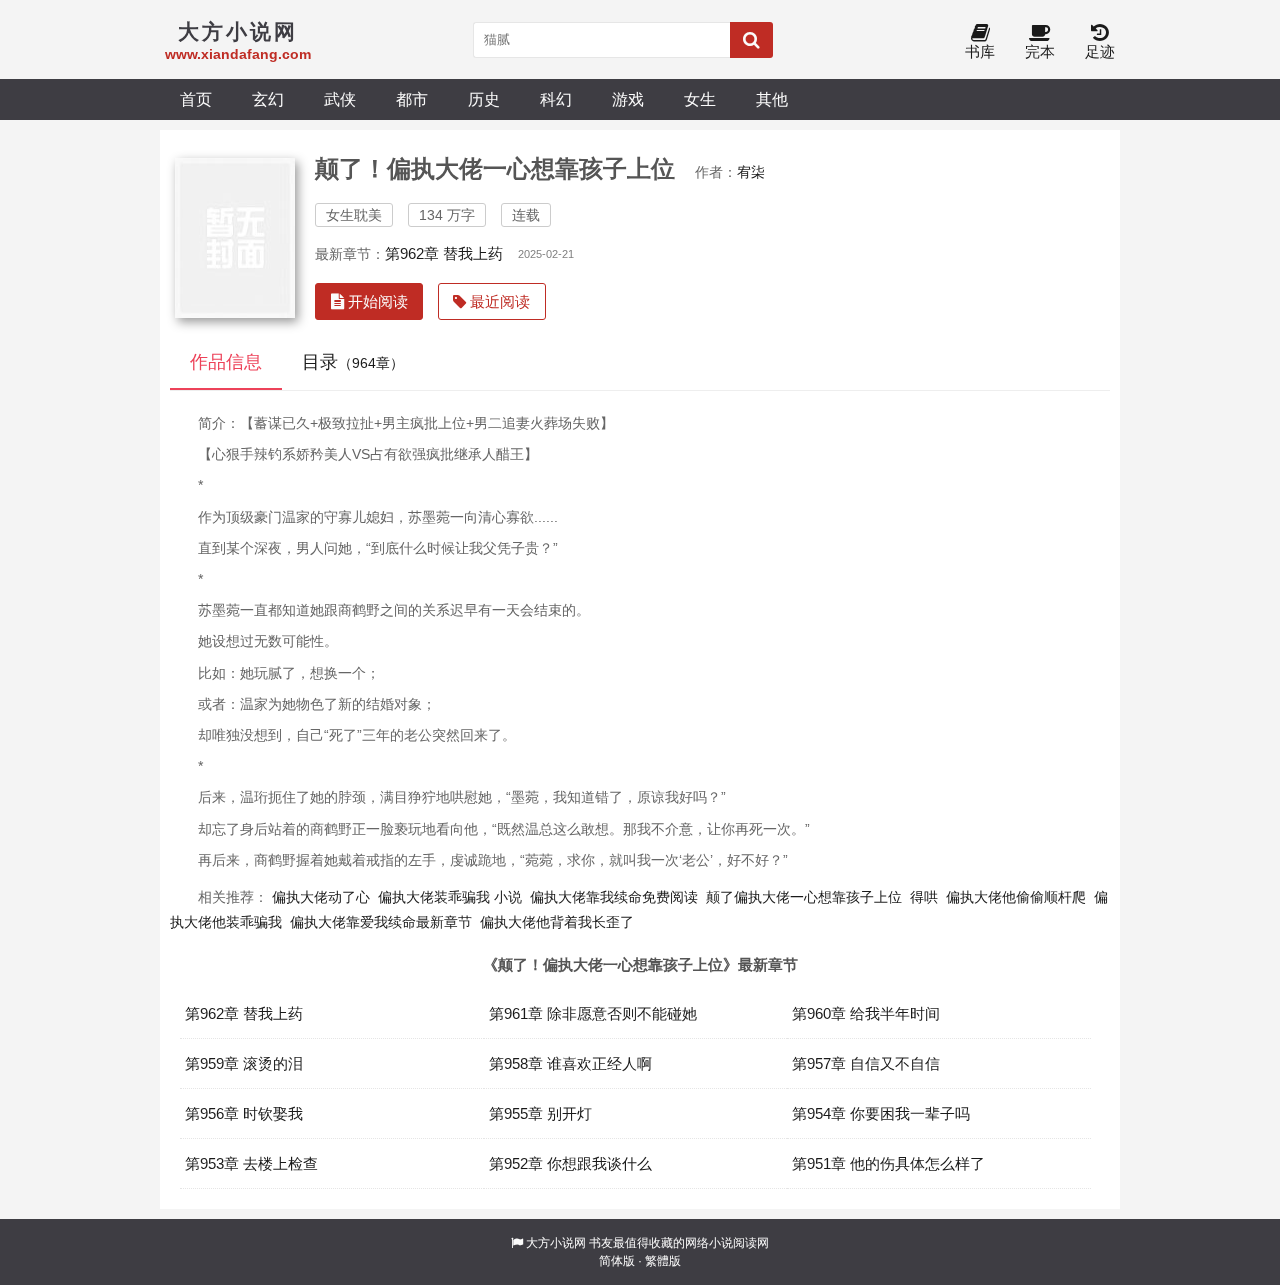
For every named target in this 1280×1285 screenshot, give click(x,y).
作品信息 (226, 362)
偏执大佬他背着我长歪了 (557, 922)
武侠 (340, 99)
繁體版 (663, 1261)
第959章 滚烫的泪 (244, 1063)
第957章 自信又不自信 (866, 1063)
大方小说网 (556, 1243)
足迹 (1100, 51)
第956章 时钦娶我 (244, 1113)
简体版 (617, 1261)
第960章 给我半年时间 (866, 1013)
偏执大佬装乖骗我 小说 (450, 897)
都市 (412, 99)
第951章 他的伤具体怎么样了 (888, 1163)
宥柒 (751, 172)
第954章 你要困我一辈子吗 (881, 1113)
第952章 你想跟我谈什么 (570, 1163)
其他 (772, 99)
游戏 (628, 99)
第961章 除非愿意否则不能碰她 (593, 1013)
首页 (196, 99)
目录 (353, 362)
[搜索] (751, 40)
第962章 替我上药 (444, 253)
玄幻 (268, 99)
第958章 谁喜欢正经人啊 (570, 1063)
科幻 (556, 99)
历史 (484, 99)
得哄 (924, 897)
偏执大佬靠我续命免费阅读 (614, 897)
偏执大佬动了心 (321, 897)
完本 (1040, 51)
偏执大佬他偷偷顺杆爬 (1016, 897)
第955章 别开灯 (540, 1113)
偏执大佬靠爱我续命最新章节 (381, 922)
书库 (980, 51)
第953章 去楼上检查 (251, 1163)
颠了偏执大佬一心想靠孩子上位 (804, 897)
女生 (700, 99)
